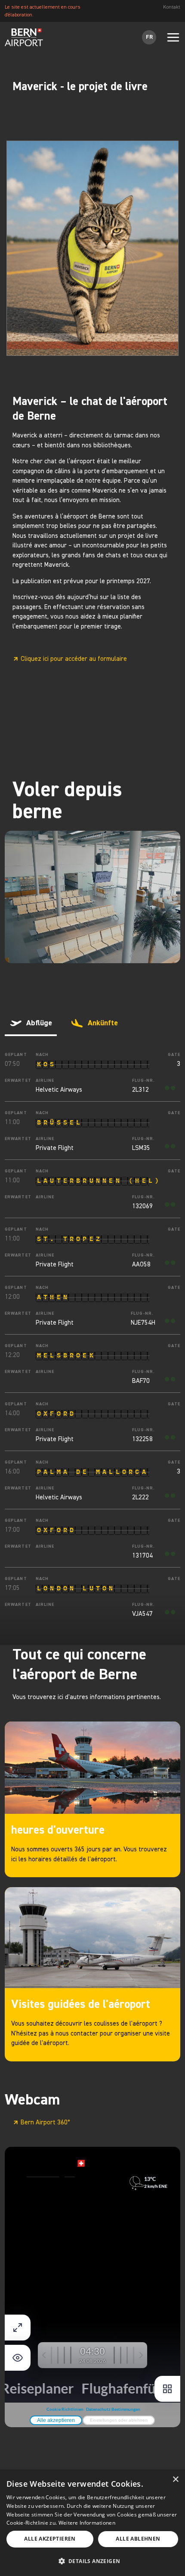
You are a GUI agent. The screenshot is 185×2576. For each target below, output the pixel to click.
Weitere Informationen (87, 2523)
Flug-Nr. (143, 1081)
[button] (92, 2562)
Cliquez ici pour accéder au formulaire (74, 659)
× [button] (175, 2480)
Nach (42, 1055)
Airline (45, 1081)
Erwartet (15, 1081)
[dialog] (92, 2523)
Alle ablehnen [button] (138, 2539)
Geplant (15, 1055)
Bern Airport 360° (45, 2122)
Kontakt (172, 7)
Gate (174, 1055)
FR (149, 37)
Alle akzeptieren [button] (50, 2539)
